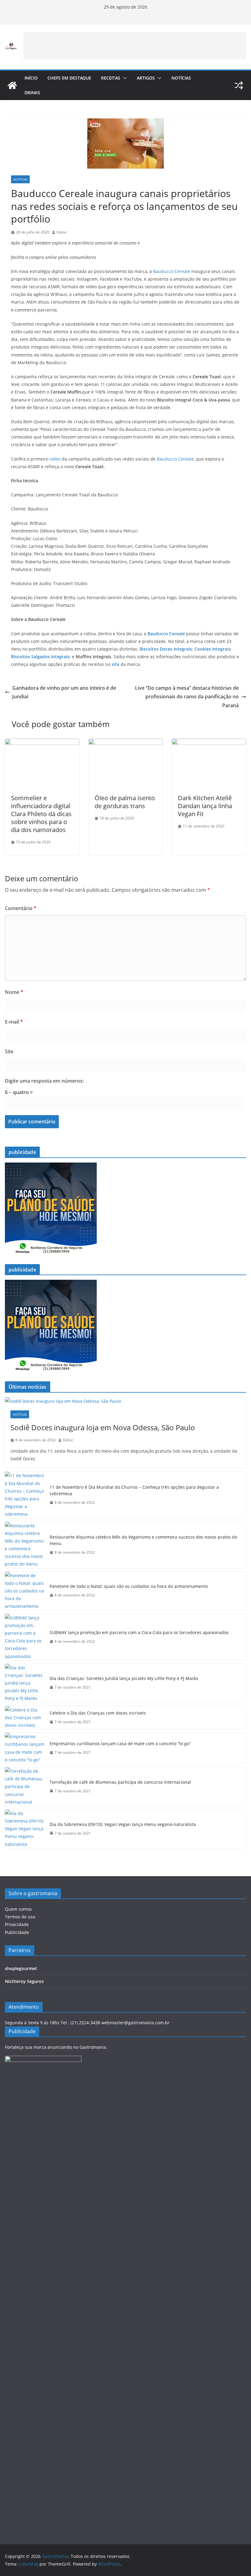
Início (31, 78)
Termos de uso (20, 1917)
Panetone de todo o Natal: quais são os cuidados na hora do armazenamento (129, 1586)
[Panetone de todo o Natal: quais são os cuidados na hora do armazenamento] (25, 1591)
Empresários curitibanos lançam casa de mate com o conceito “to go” (120, 1743)
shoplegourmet (21, 1968)
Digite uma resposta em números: (44, 1081)
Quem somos (18, 1909)
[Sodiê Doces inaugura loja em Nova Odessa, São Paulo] (125, 1401)
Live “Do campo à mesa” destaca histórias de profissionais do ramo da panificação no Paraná (187, 697)
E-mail (14, 1022)
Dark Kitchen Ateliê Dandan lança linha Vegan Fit (205, 806)
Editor (62, 232)
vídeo (55, 459)
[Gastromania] (12, 85)
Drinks (32, 93)
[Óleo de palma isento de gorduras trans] (126, 743)
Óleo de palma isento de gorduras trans (125, 802)
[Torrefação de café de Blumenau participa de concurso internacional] (25, 1786)
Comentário (21, 908)
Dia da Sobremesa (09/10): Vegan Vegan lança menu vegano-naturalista (123, 1824)
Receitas (111, 78)
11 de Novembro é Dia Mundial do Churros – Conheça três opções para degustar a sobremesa (134, 1490)
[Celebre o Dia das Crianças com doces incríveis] (25, 1718)
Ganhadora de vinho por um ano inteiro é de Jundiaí (64, 692)
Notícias (181, 78)
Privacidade (17, 1924)
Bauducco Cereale (172, 271)
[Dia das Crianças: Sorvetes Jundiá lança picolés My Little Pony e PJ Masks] (25, 1683)
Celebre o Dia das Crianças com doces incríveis (98, 1713)
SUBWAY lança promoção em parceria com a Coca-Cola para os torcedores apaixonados (139, 1632)
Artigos (146, 78)
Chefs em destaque (69, 78)
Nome (14, 992)
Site (9, 1051)
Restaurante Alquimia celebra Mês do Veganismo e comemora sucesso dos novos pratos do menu (143, 1540)
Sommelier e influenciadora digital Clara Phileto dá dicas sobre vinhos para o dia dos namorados (41, 814)
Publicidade (17, 1932)
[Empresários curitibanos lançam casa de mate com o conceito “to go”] (25, 1748)
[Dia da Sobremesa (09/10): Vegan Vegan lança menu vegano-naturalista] (25, 1829)
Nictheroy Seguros (24, 1981)
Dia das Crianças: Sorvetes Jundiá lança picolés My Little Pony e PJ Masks (124, 1678)
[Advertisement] (135, 46)
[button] (124, 78)
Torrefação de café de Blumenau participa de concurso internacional (120, 1782)
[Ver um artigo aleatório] (239, 85)
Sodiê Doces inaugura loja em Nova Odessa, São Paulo (103, 1427)
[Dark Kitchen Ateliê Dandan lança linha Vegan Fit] (209, 743)
